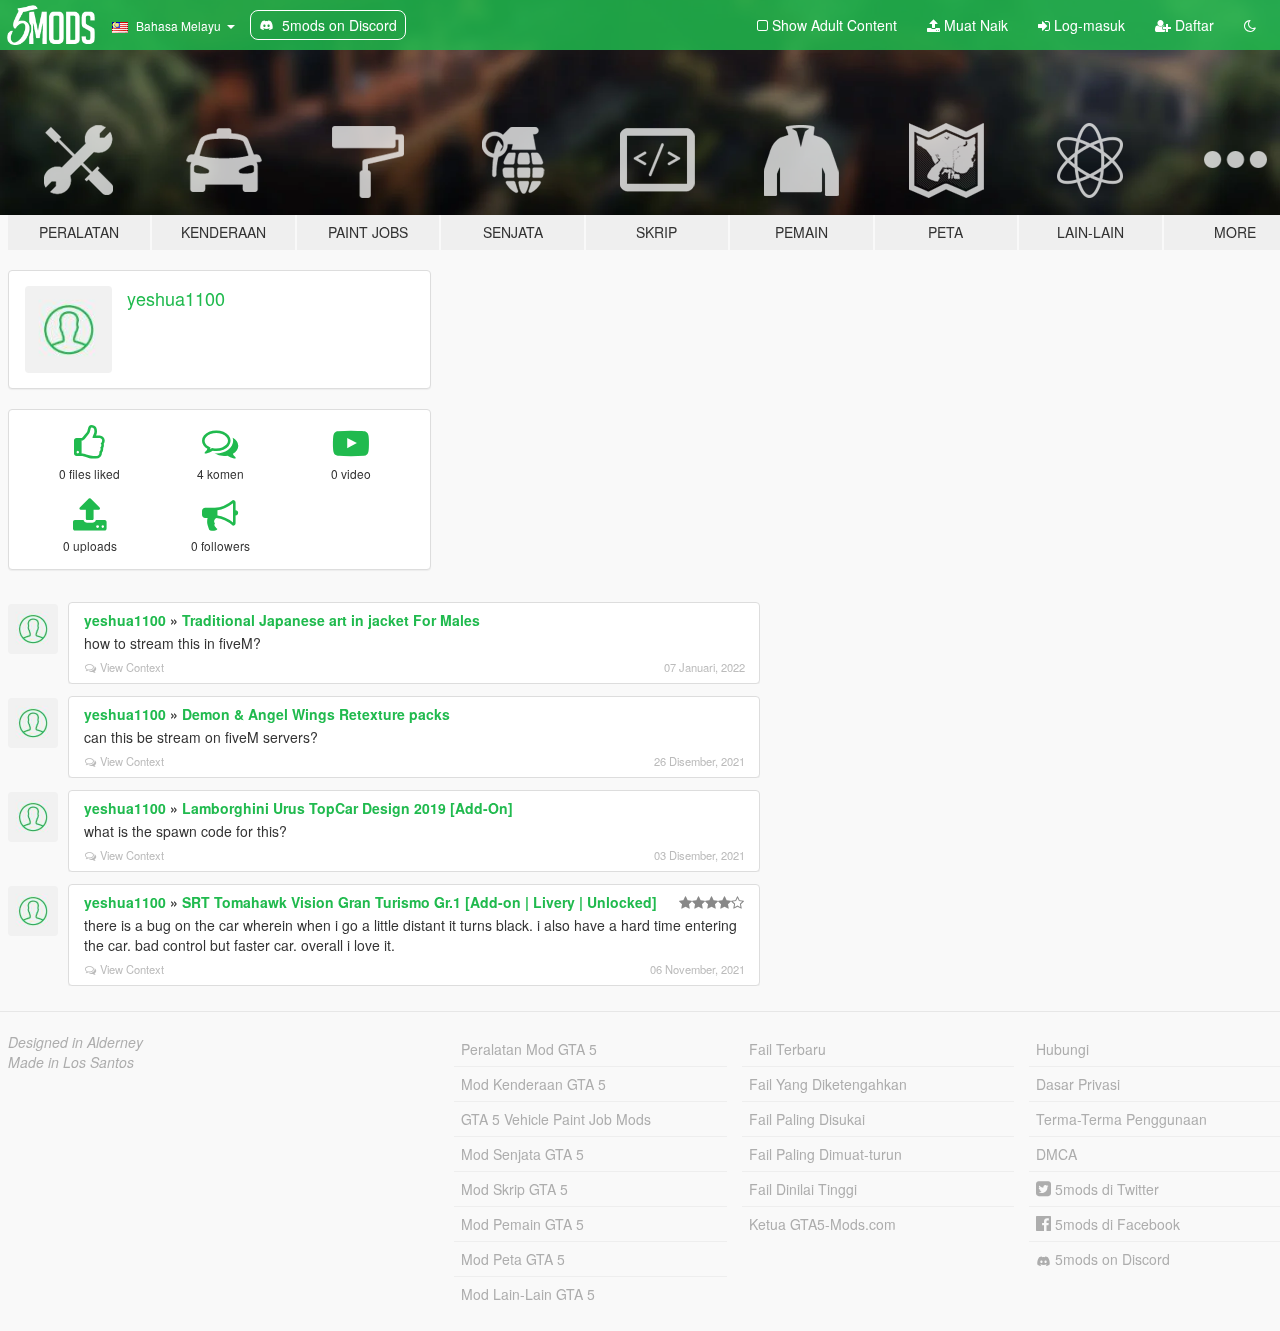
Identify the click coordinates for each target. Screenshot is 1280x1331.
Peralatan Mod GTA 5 (529, 1049)
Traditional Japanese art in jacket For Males (331, 620)
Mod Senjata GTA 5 (522, 1154)
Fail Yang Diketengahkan (828, 1084)
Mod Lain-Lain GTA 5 (528, 1294)
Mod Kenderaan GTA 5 (533, 1084)
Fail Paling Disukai (807, 1119)
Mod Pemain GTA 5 (522, 1224)
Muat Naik (974, 25)
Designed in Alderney (75, 1042)
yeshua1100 (176, 298)
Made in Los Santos (71, 1062)
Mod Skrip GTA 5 (514, 1189)
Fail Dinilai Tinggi (803, 1189)
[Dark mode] (1250, 25)
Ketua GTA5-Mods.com (822, 1224)
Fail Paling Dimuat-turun (825, 1154)
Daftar (1192, 25)
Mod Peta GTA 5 (513, 1259)
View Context (132, 667)
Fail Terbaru (787, 1049)
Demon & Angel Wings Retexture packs (316, 714)
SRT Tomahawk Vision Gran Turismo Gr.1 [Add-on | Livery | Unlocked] (419, 902)
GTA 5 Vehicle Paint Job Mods (556, 1119)
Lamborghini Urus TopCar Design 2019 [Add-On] (347, 808)
